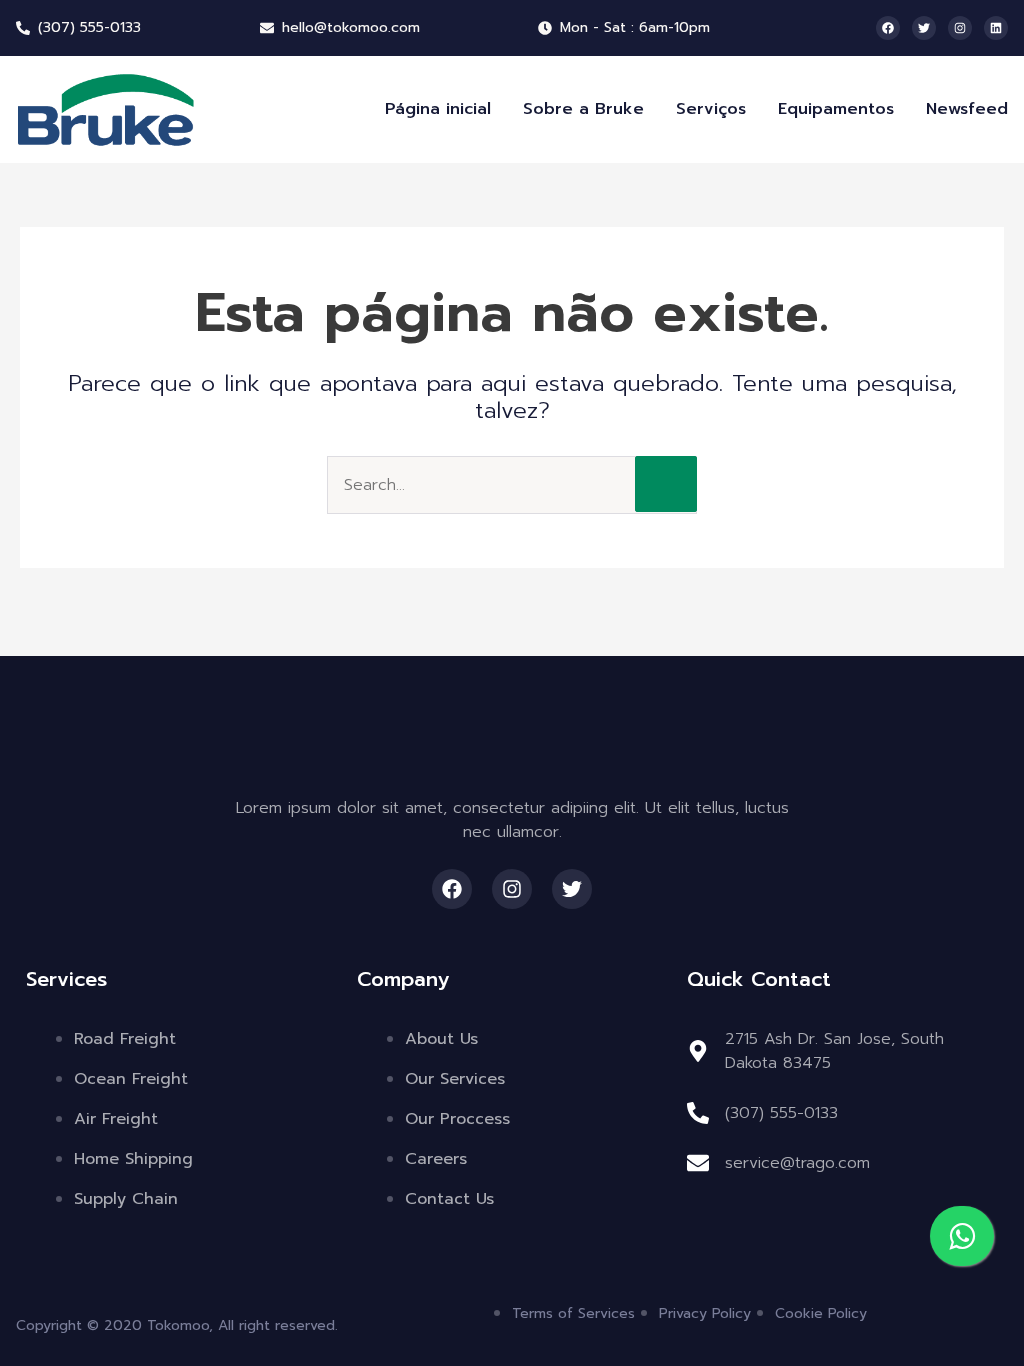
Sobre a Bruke (583, 109)
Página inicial (438, 109)
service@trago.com (797, 1163)
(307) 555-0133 (781, 1113)
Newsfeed (967, 109)
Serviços (711, 109)
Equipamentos (836, 109)
